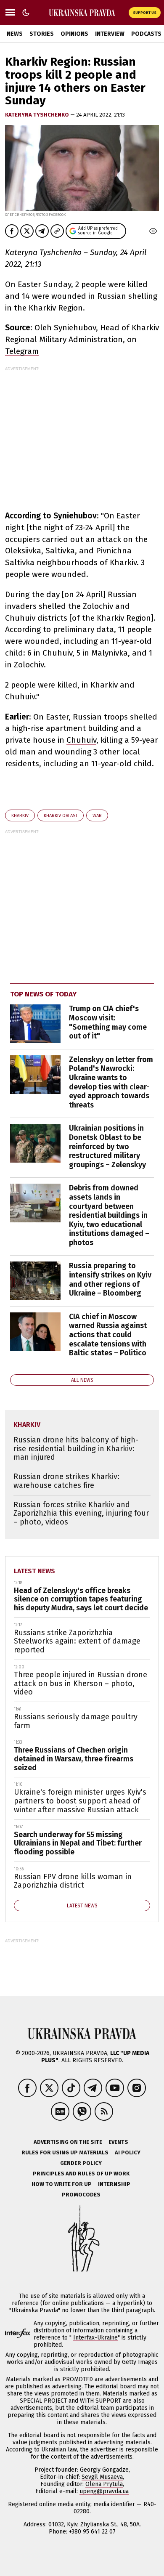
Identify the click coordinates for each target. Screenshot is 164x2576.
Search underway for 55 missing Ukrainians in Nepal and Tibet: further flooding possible (78, 1843)
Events (118, 2142)
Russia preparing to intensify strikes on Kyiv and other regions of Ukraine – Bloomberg (110, 1279)
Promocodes (81, 2195)
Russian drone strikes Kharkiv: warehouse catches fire (66, 1481)
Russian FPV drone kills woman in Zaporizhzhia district (73, 1881)
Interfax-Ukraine (95, 2338)
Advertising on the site (68, 2142)
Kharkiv (20, 816)
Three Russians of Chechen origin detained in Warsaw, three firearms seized (74, 1759)
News (15, 34)
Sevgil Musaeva (102, 2477)
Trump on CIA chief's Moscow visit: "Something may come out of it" (108, 1022)
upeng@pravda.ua (104, 2491)
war (97, 816)
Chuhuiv (81, 740)
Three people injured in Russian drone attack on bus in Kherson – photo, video (81, 1683)
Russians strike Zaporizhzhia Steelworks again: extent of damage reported (77, 1641)
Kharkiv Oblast (61, 816)
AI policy (128, 2152)
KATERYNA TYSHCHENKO (38, 115)
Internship (114, 2184)
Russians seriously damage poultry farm (76, 1721)
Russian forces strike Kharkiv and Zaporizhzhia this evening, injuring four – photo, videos (81, 1513)
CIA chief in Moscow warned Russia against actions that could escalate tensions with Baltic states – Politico (108, 1335)
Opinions (74, 34)
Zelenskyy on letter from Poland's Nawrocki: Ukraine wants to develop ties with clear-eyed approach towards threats (111, 1082)
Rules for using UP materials (65, 2152)
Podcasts (146, 34)
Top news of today (43, 994)
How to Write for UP (62, 2184)
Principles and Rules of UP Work (81, 2174)
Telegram (22, 351)
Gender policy (81, 2163)
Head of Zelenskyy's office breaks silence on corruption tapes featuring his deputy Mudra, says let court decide (81, 1599)
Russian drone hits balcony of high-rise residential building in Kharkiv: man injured (76, 1449)
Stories (42, 34)
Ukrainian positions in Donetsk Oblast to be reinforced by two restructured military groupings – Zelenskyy (107, 1146)
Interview (110, 34)
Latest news (34, 1571)
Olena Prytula (104, 2484)
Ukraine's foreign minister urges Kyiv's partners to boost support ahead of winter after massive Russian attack (80, 1801)
